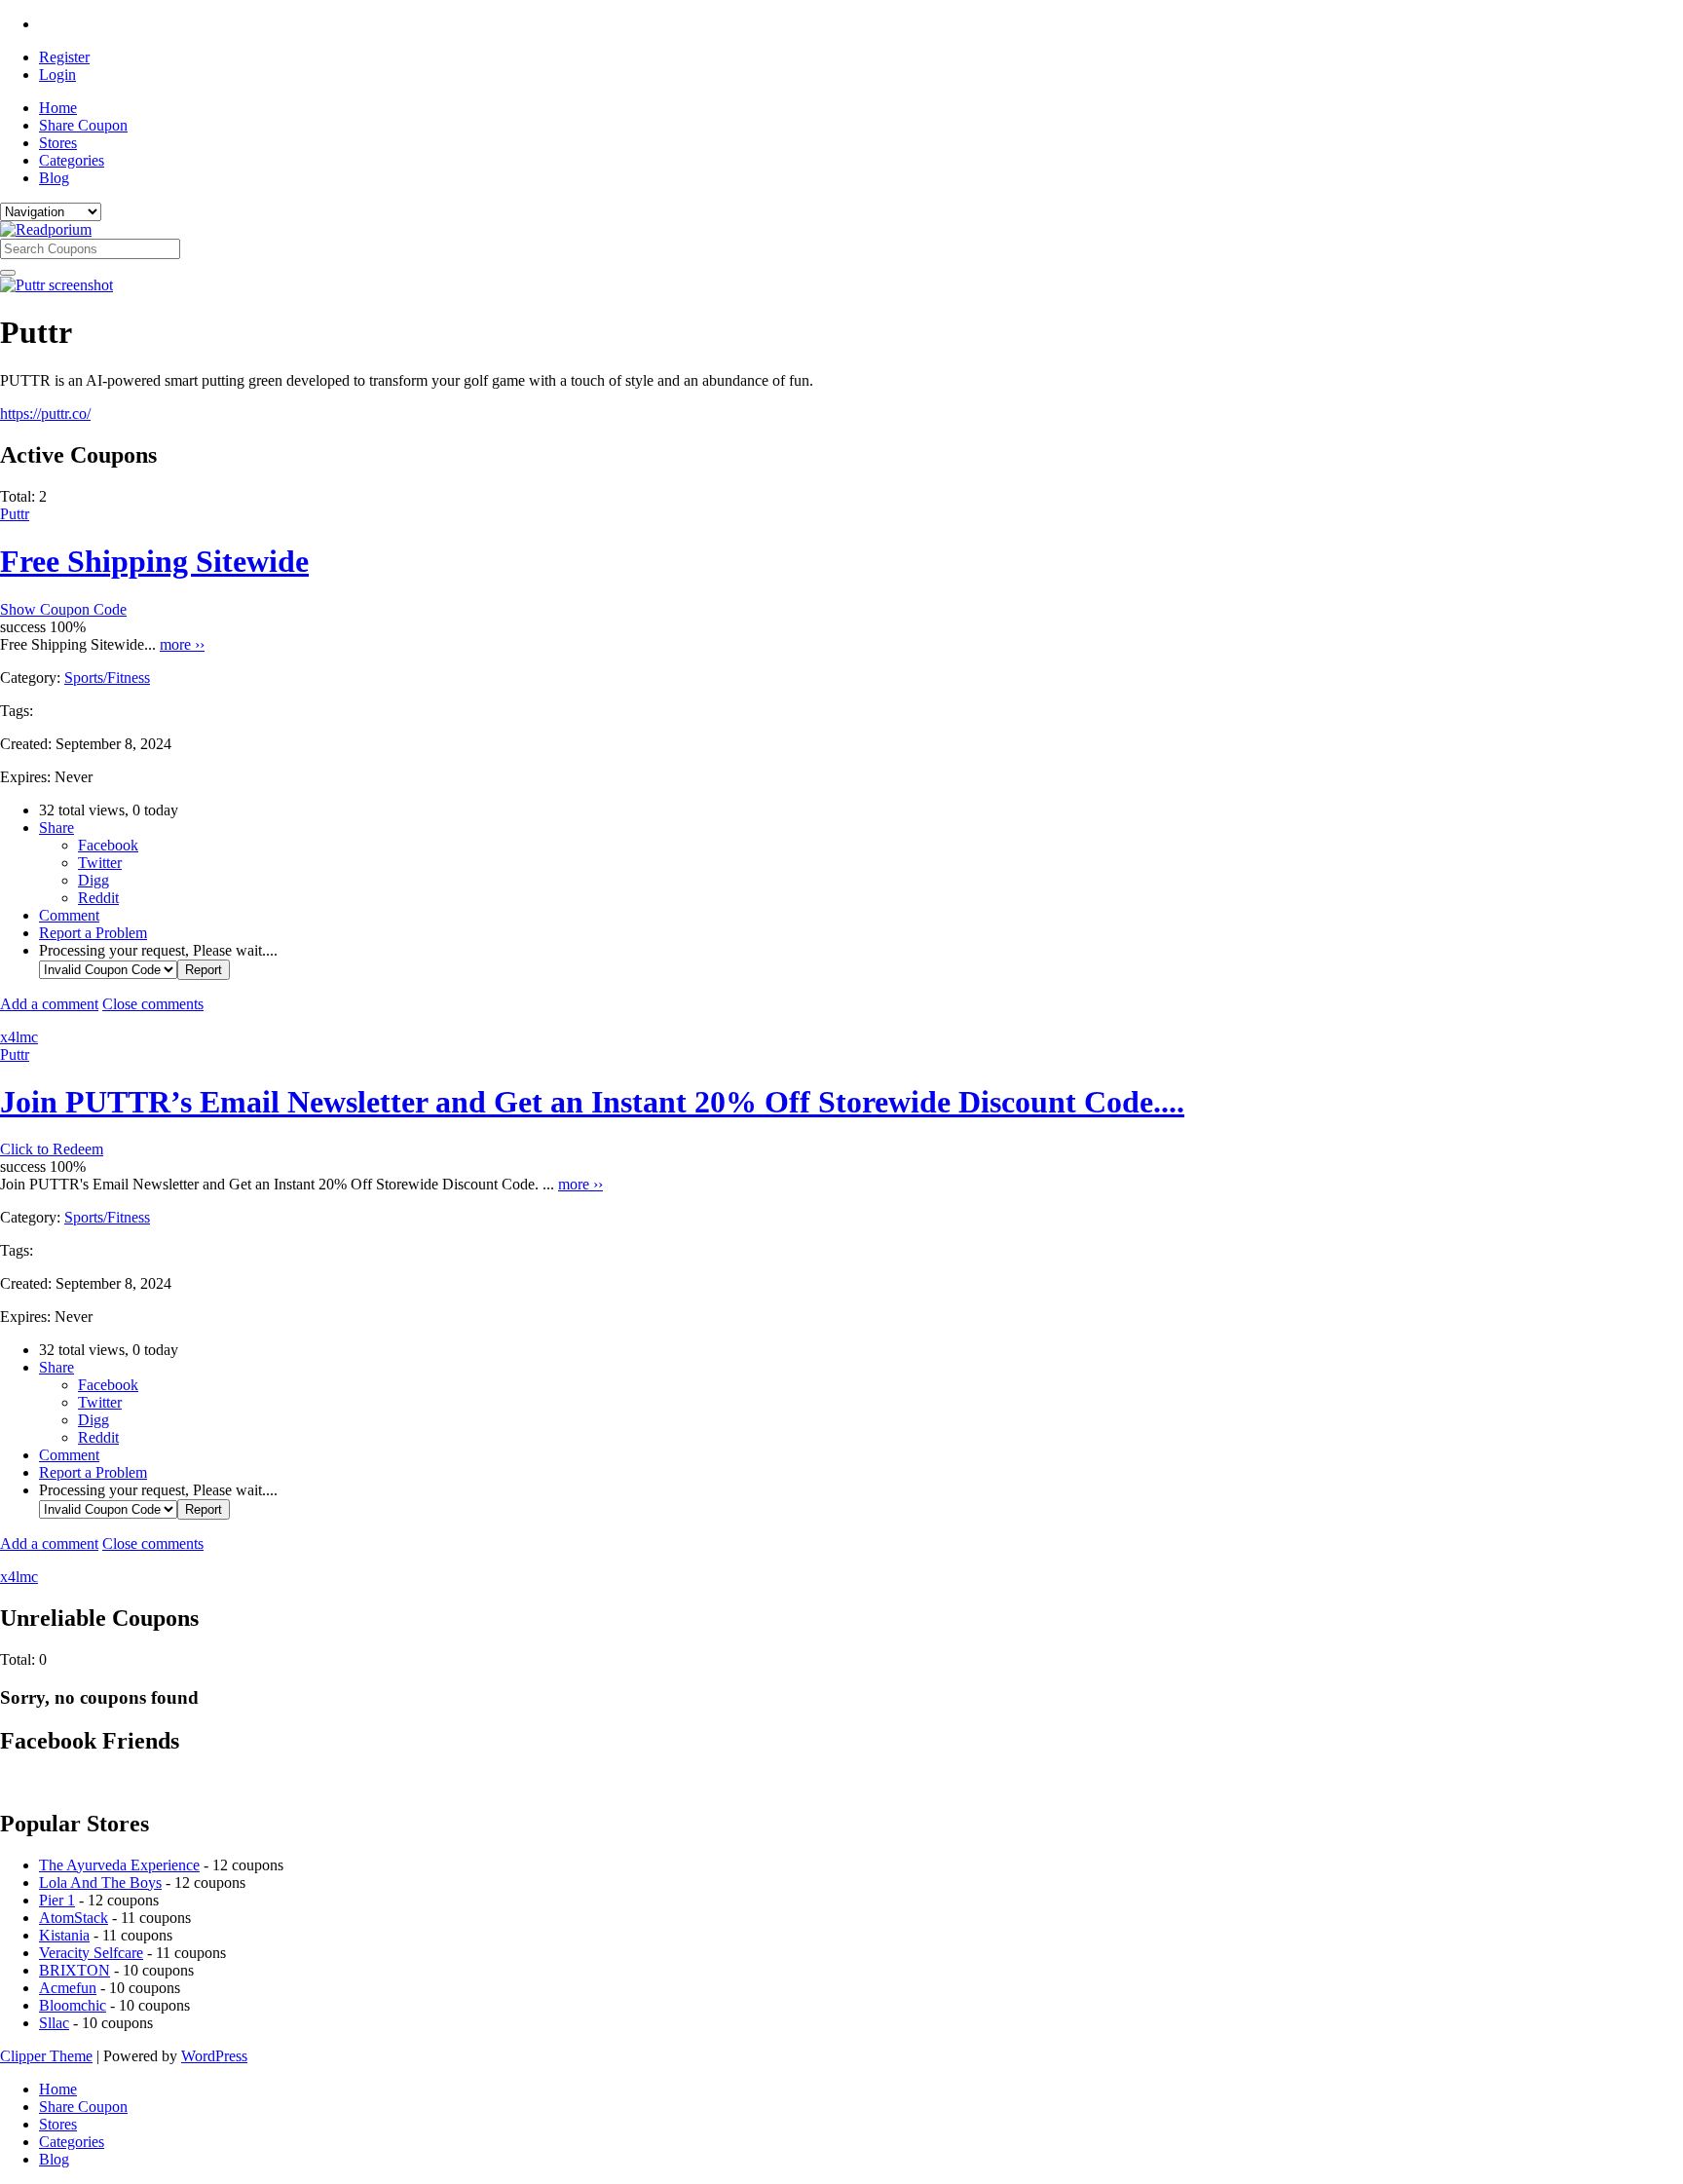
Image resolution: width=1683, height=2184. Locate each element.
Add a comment (49, 1004)
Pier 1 (57, 1900)
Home (58, 108)
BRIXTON (75, 1970)
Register (64, 57)
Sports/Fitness (107, 678)
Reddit (98, 898)
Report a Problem (93, 933)
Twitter (100, 863)
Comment (69, 915)
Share (56, 828)
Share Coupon (83, 125)
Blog (54, 178)
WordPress (214, 2056)
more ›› (182, 644)
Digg (93, 880)
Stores (58, 143)
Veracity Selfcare (91, 1953)
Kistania (64, 1935)
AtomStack (74, 1918)
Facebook (108, 845)
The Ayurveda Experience (119, 1865)
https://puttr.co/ (45, 414)
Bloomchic (73, 2005)
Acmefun (68, 1988)
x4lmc (19, 1037)
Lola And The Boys (100, 1883)
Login (57, 75)
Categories (72, 160)
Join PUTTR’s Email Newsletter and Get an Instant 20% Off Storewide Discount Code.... (592, 1102)
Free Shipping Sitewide (154, 561)
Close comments (153, 1004)
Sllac (54, 2023)
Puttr (15, 514)
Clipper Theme (46, 2056)
